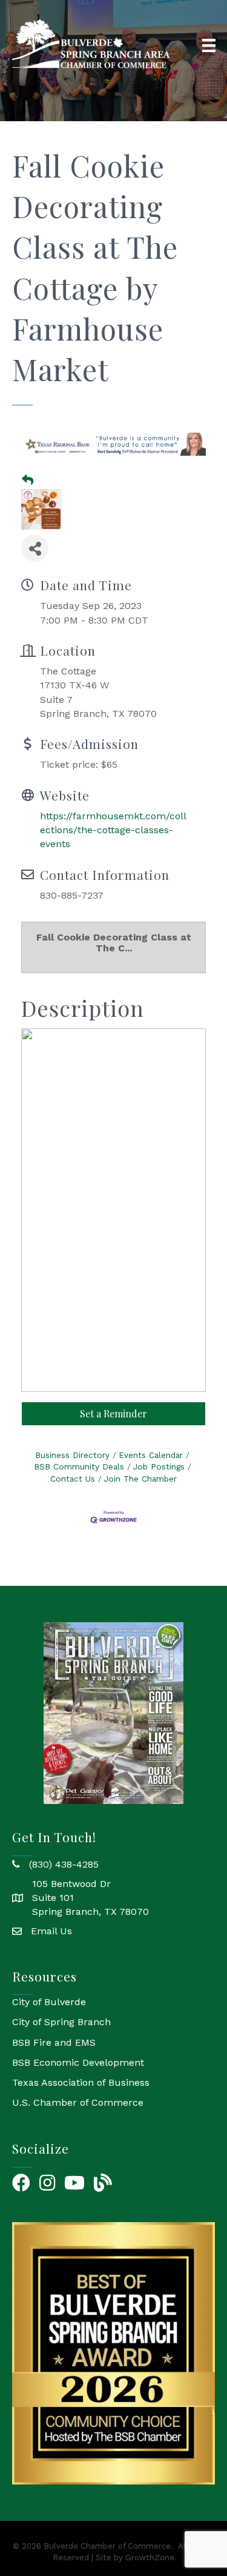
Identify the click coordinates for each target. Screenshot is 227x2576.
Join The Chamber (140, 1479)
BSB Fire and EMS (54, 2042)
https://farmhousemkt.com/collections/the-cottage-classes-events (113, 830)
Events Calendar (151, 1455)
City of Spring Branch (61, 2022)
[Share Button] (35, 548)
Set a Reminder (113, 1413)
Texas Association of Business (81, 2082)
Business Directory (72, 1455)
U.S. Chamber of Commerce (78, 2102)
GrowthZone (150, 2558)
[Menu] (209, 45)
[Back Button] (28, 481)
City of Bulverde (49, 2002)
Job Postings (159, 1466)
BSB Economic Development (78, 2062)
